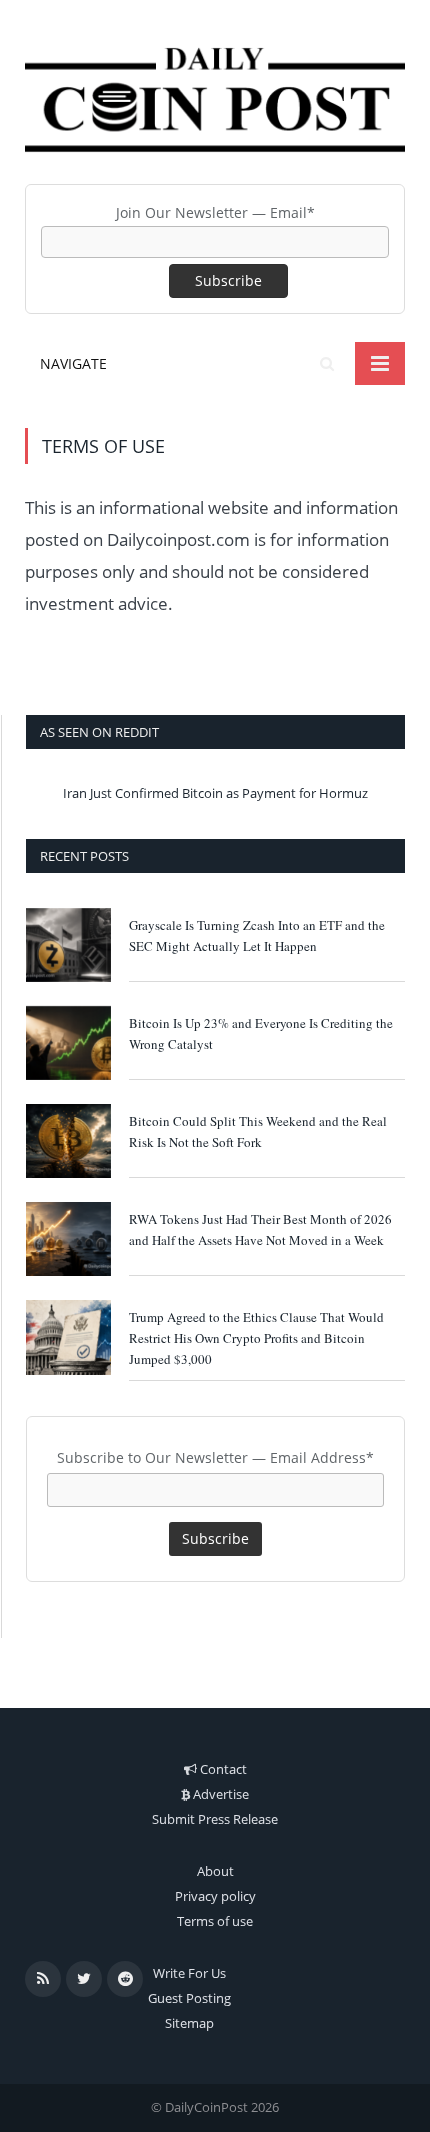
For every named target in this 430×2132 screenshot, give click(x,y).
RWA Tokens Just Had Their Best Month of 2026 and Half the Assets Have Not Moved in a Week (260, 1229)
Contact (223, 1769)
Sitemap (189, 2023)
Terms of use (215, 1921)
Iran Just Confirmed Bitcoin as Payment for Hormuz (215, 793)
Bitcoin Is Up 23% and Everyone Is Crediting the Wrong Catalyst (261, 1033)
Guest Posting (189, 1998)
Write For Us (189, 1973)
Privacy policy (215, 1896)
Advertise (221, 1794)
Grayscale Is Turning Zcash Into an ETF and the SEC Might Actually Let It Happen (257, 935)
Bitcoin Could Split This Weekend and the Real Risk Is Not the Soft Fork (258, 1131)
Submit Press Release (215, 1819)
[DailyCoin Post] (215, 94)
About (215, 1871)
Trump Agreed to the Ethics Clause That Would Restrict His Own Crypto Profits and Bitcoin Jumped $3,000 (256, 1338)
